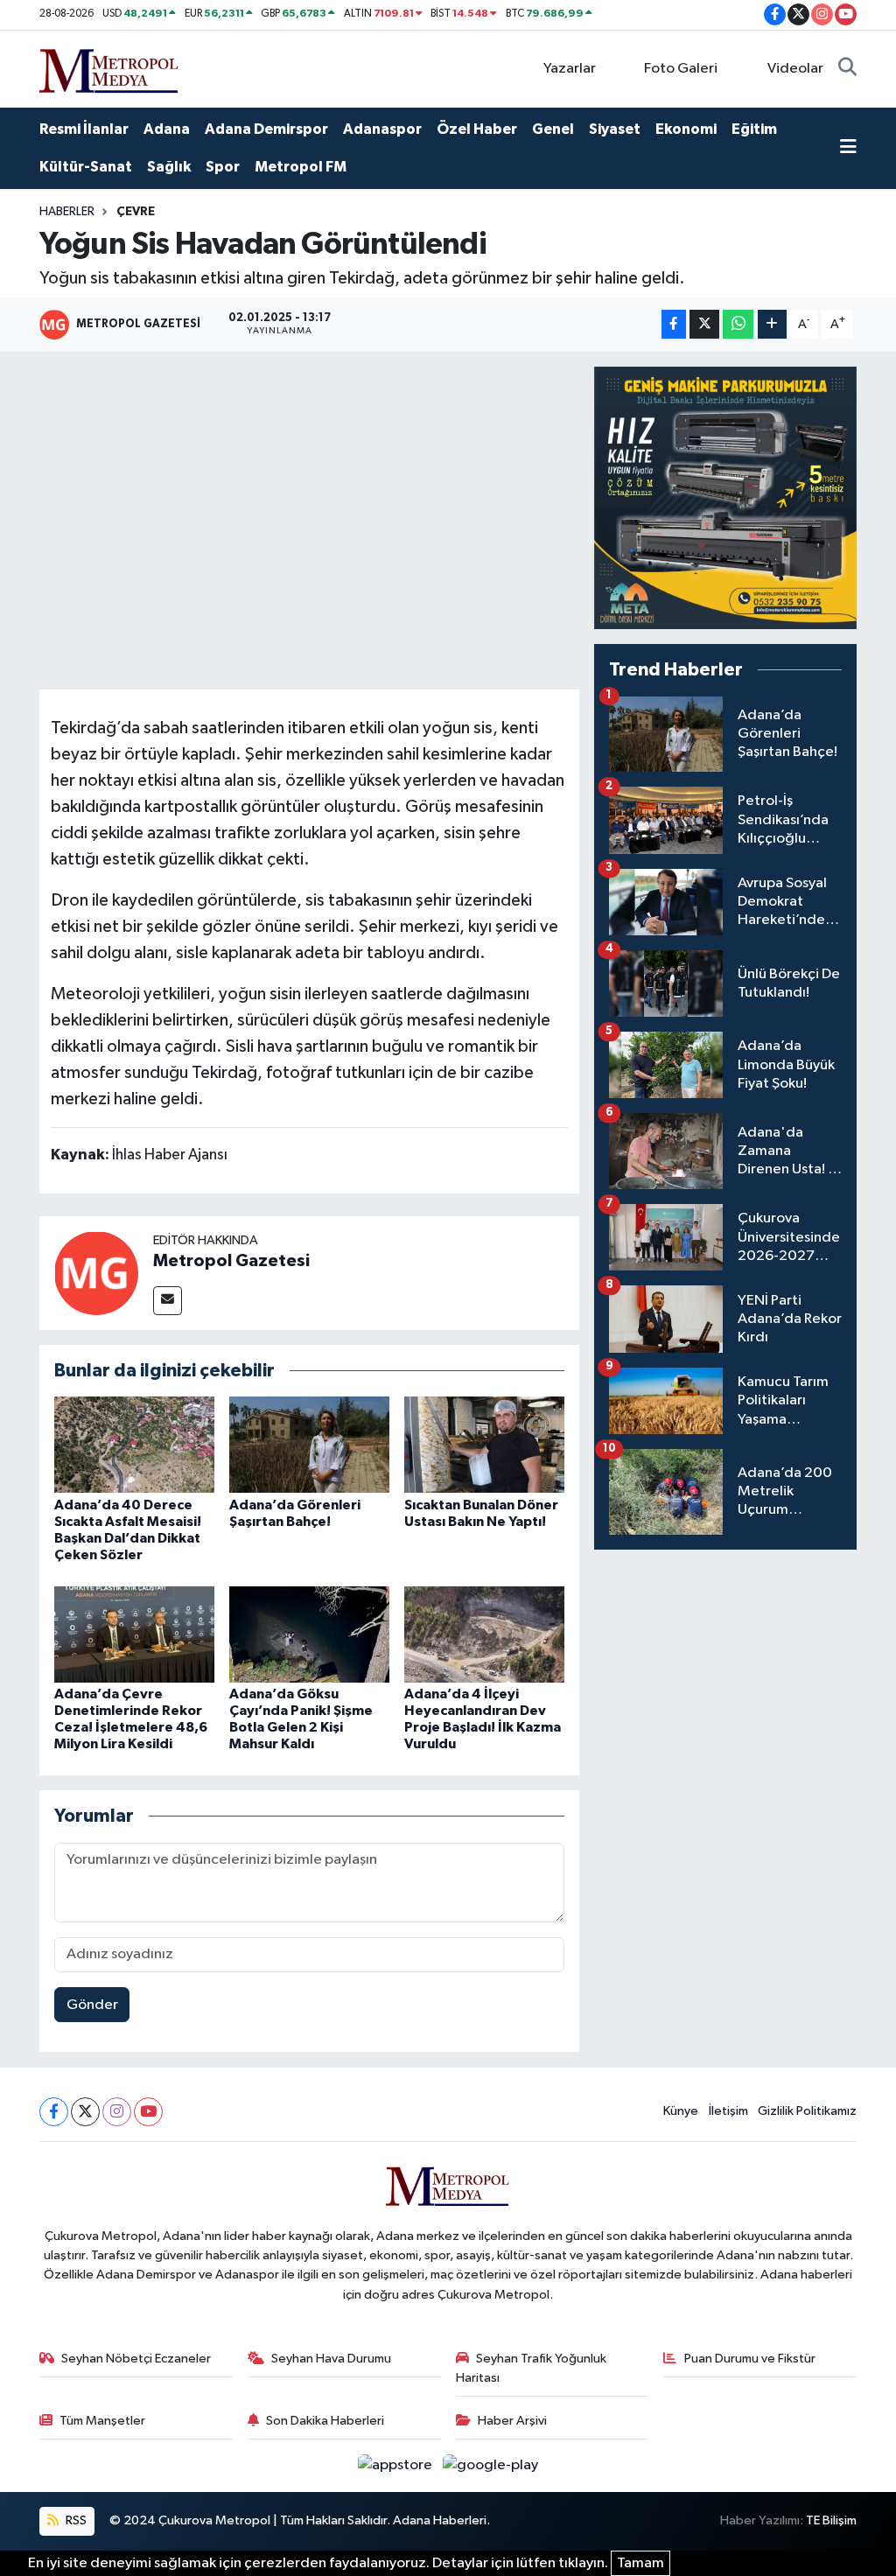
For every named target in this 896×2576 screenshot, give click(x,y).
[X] (85, 2112)
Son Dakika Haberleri (325, 2421)
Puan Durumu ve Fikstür (750, 2359)
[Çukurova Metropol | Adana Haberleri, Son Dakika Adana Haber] (109, 68)
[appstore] (397, 2465)
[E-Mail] (168, 1301)
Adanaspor (382, 129)
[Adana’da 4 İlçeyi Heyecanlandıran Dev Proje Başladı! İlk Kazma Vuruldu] (484, 1634)
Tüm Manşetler (102, 2421)
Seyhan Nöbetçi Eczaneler (136, 2359)
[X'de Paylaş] (704, 324)
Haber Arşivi (512, 2421)
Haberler (67, 212)
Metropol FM (301, 167)
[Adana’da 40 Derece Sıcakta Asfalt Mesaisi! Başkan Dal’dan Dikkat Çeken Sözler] (134, 1444)
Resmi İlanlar (84, 129)
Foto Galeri (681, 69)
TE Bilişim (831, 2520)
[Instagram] (117, 2112)
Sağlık (169, 167)
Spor (223, 167)
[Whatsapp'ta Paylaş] (738, 324)
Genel (553, 129)
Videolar (795, 69)
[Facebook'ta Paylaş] (674, 324)
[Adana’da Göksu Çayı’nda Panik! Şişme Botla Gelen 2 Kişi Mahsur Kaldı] (309, 1634)
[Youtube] (148, 2112)
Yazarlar (570, 69)
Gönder (92, 2005)
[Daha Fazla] (772, 324)
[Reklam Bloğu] (725, 497)
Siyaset (615, 129)
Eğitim (754, 129)
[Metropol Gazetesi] (96, 1273)
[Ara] (847, 69)
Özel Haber (477, 129)
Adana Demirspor (266, 129)
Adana (167, 129)
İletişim (728, 2111)
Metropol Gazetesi (231, 1261)
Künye (681, 2111)
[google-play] (491, 2465)
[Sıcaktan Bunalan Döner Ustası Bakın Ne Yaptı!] (484, 1444)
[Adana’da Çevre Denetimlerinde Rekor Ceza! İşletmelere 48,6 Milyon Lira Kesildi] (134, 1634)
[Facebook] (54, 2112)
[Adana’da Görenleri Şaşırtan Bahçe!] (309, 1444)
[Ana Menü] (848, 149)
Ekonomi (686, 129)
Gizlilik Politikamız (807, 2111)
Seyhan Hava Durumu (331, 2359)
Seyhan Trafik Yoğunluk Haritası (532, 2368)
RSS (75, 2520)
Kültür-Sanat (86, 167)
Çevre (136, 212)
